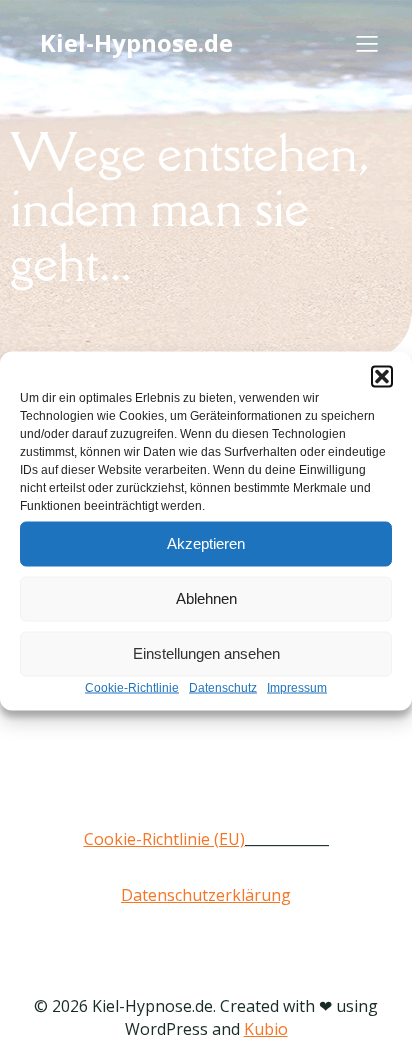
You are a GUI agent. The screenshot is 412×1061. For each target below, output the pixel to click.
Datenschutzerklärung (206, 895)
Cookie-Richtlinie (132, 687)
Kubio (266, 1029)
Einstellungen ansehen (206, 653)
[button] (382, 376)
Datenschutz (223, 687)
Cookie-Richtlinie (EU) (164, 839)
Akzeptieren (206, 543)
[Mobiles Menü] (367, 43)
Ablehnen (206, 598)
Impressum (297, 687)
